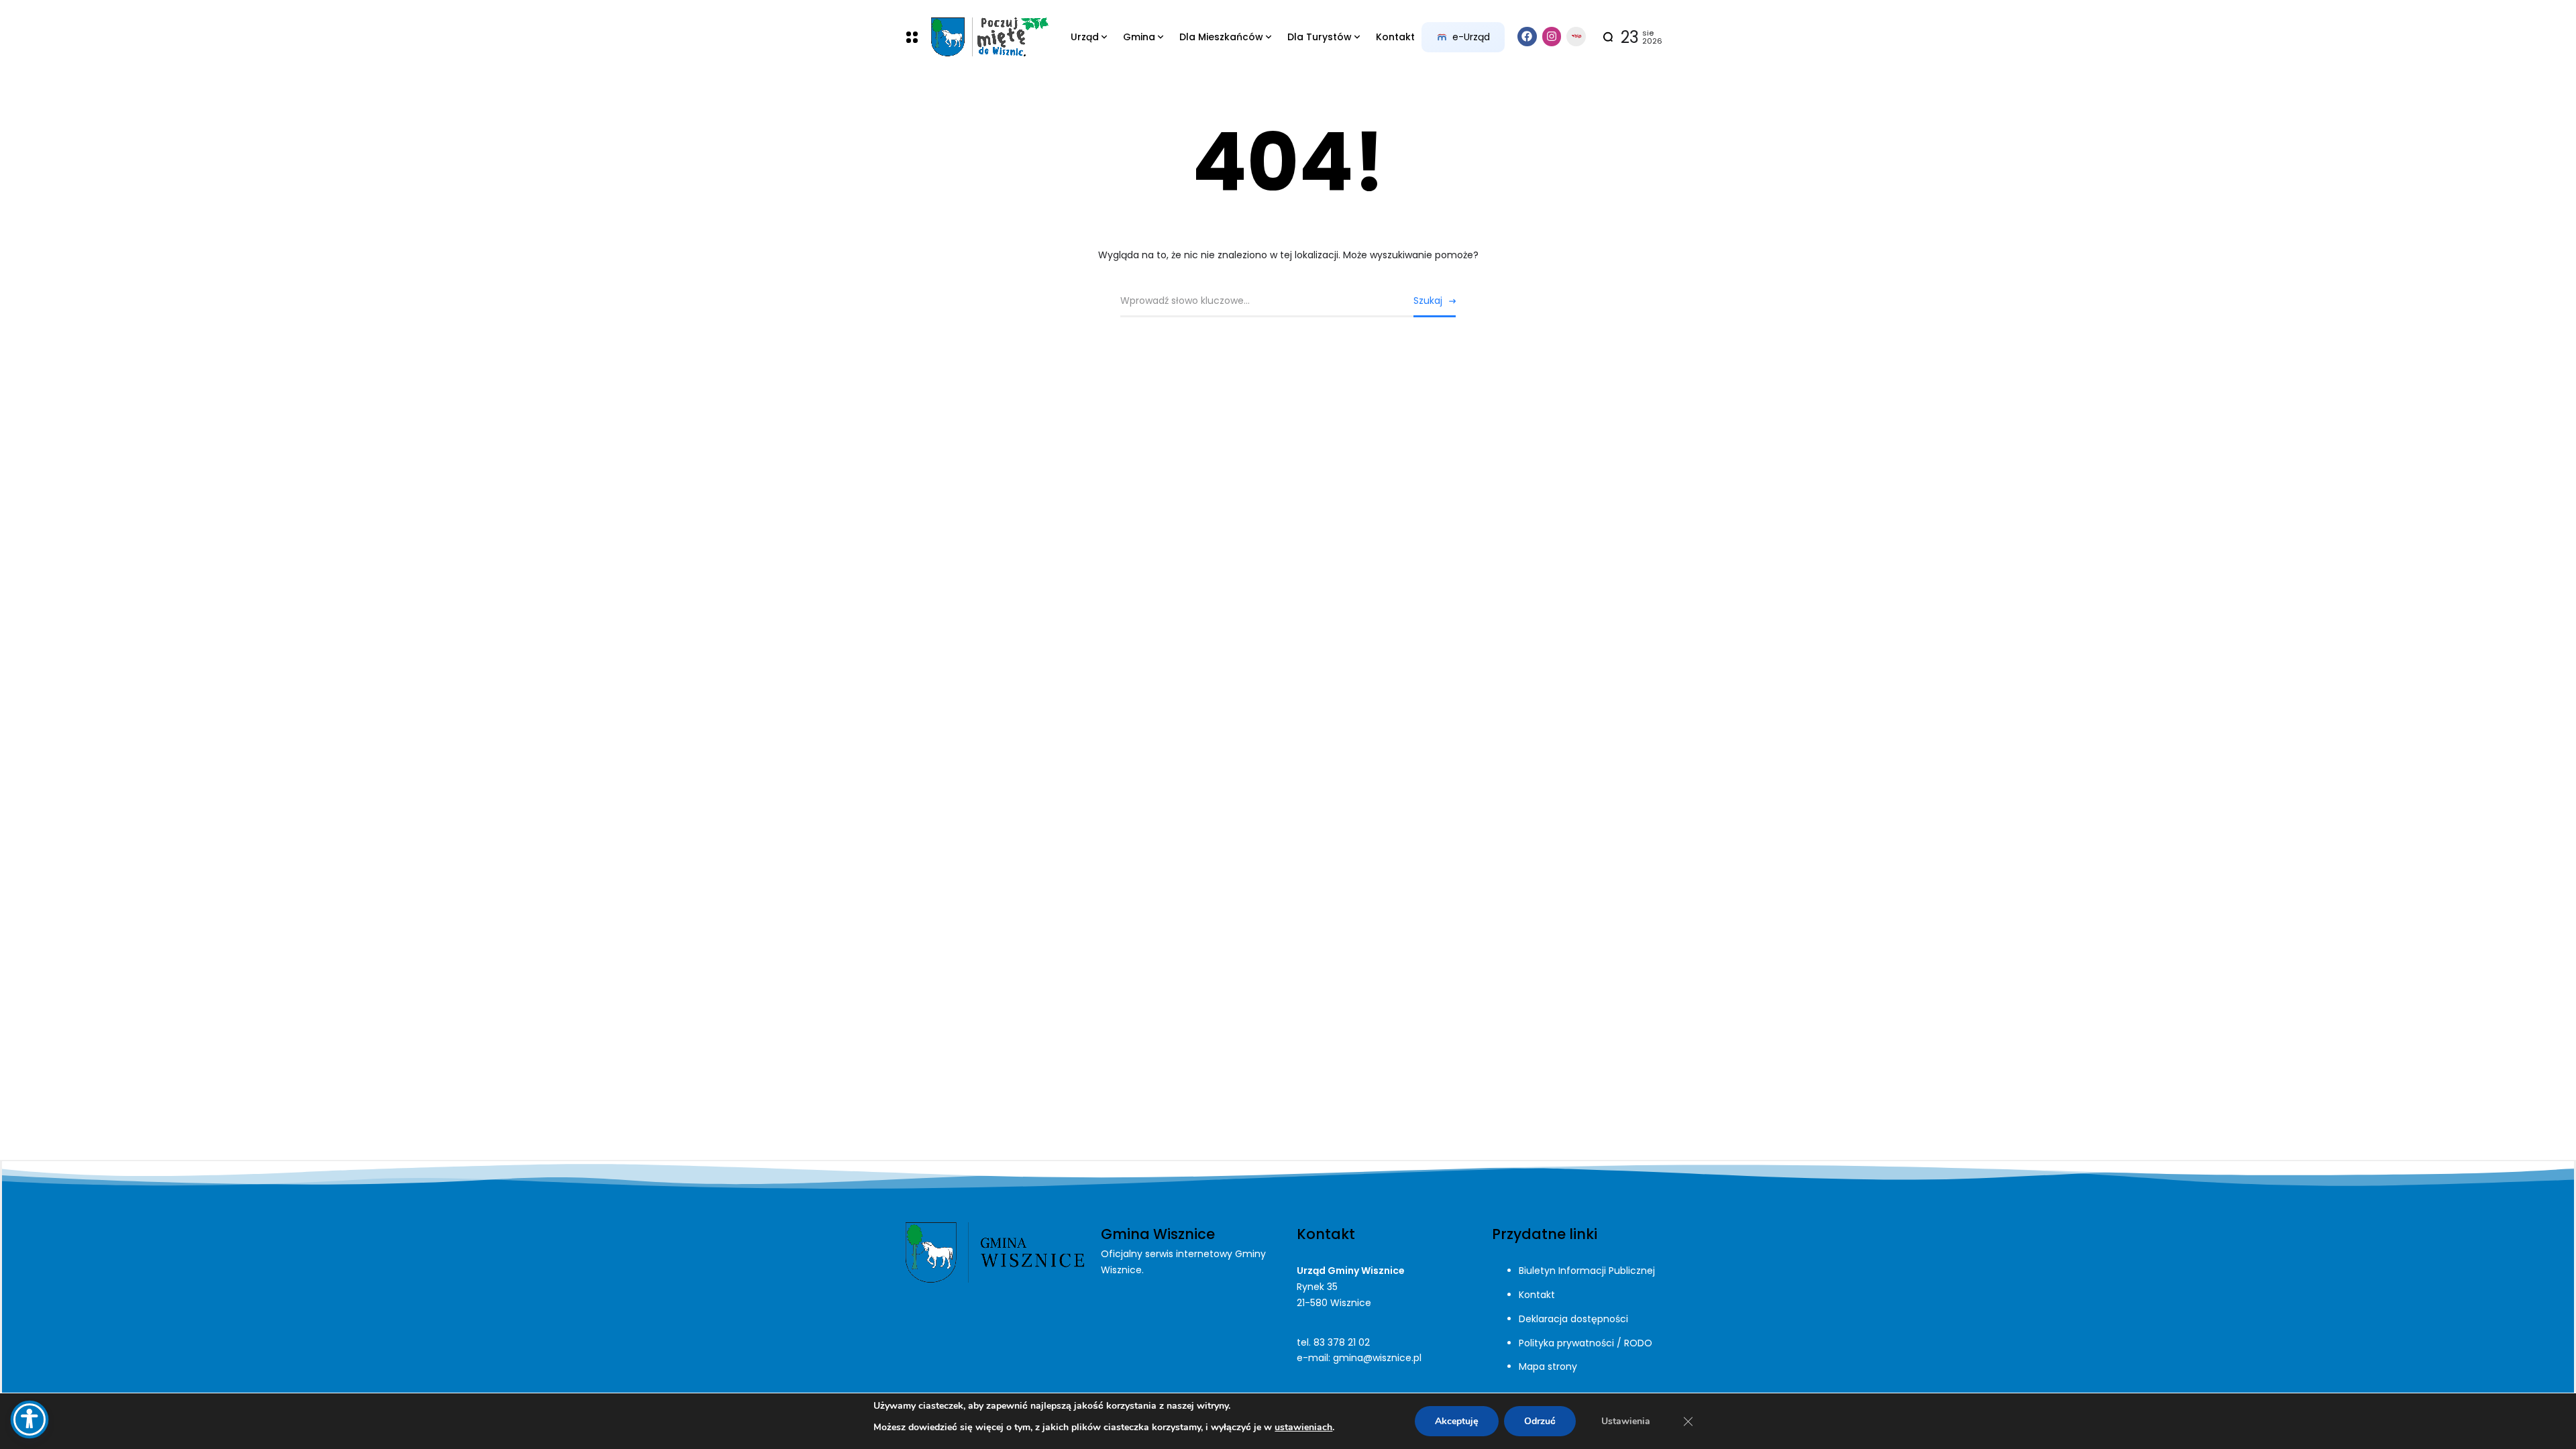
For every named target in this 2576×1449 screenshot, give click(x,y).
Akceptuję (1457, 1421)
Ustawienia (1626, 1421)
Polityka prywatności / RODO (1586, 1343)
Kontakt (1537, 1295)
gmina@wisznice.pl (1377, 1358)
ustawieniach (1303, 1427)
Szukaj (1428, 301)
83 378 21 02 (1342, 1342)
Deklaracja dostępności (1573, 1319)
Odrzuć (1540, 1421)
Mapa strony (1548, 1366)
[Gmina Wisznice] (989, 37)
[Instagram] (1552, 37)
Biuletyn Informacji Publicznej (1587, 1271)
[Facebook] (1527, 37)
